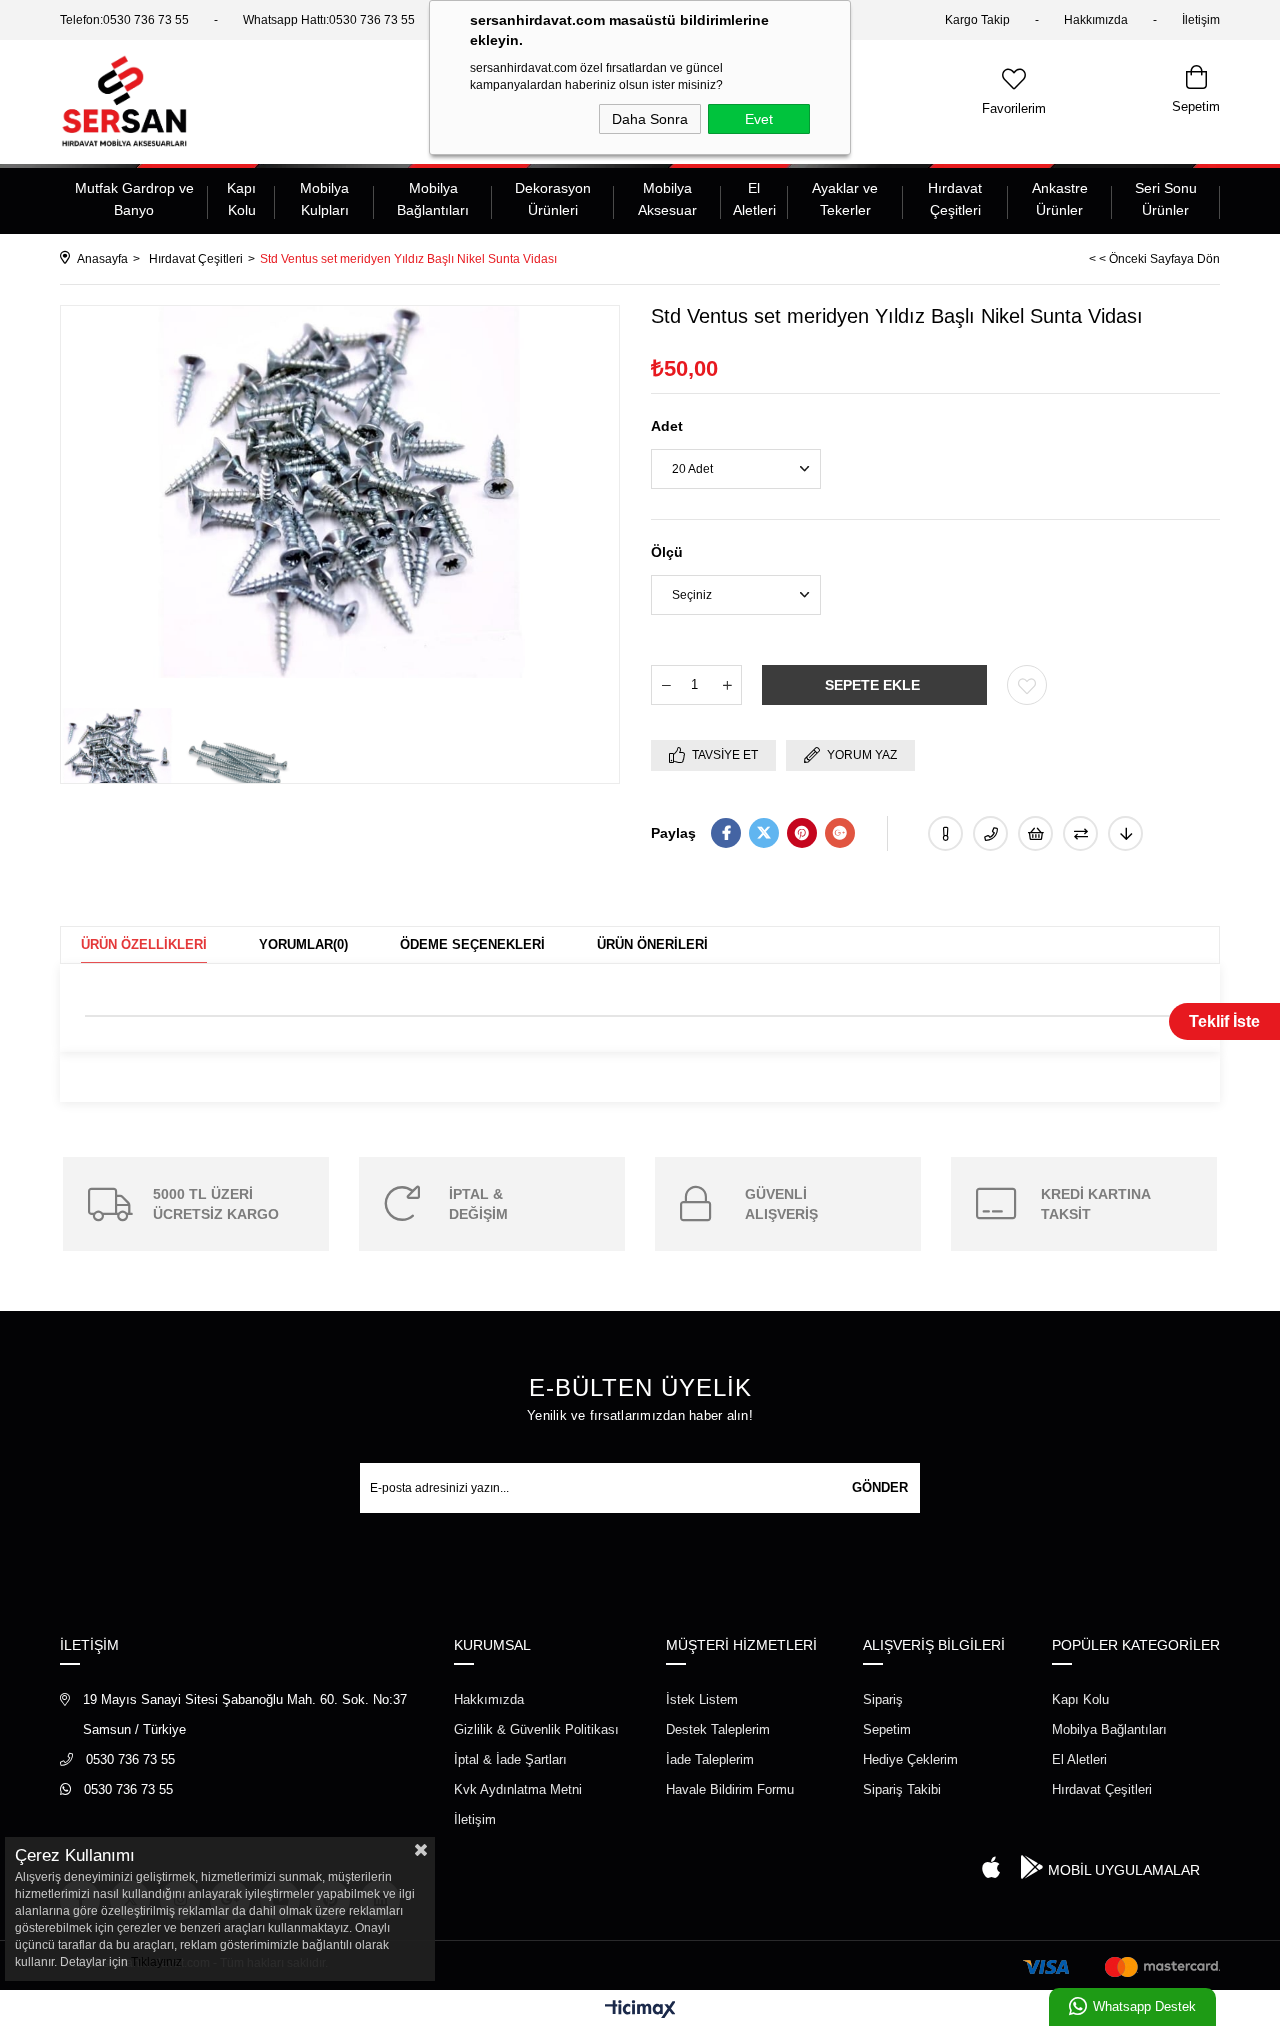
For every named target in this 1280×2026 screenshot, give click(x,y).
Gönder (880, 1487)
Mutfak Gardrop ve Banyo (134, 199)
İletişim (1201, 20)
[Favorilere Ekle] (1027, 685)
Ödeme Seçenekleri (472, 944)
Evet (759, 119)
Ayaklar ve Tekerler (845, 199)
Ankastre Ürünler (1060, 199)
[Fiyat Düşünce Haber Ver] (1125, 833)
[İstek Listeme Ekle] (1035, 833)
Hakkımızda (1096, 20)
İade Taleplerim (710, 1759)
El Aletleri (754, 199)
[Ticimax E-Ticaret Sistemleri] (640, 2010)
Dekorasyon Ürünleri (553, 199)
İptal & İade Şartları (510, 1759)
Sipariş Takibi (902, 1789)
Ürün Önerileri (652, 944)
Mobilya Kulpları (324, 199)
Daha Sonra (650, 119)
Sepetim (887, 1729)
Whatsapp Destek (1144, 2006)
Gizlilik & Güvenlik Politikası (536, 1729)
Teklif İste (1224, 1021)
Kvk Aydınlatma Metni (518, 1789)
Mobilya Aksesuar (667, 199)
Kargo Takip (977, 20)
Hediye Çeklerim (910, 1759)
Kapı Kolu (241, 199)
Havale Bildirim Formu (730, 1789)
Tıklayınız (156, 1962)
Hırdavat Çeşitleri (955, 199)
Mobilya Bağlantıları (433, 199)
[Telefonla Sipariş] (990, 833)
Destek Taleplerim (718, 1729)
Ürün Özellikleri (144, 944)
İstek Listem (702, 1699)
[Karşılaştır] (1080, 833)
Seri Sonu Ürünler (1166, 199)
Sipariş (883, 1699)
